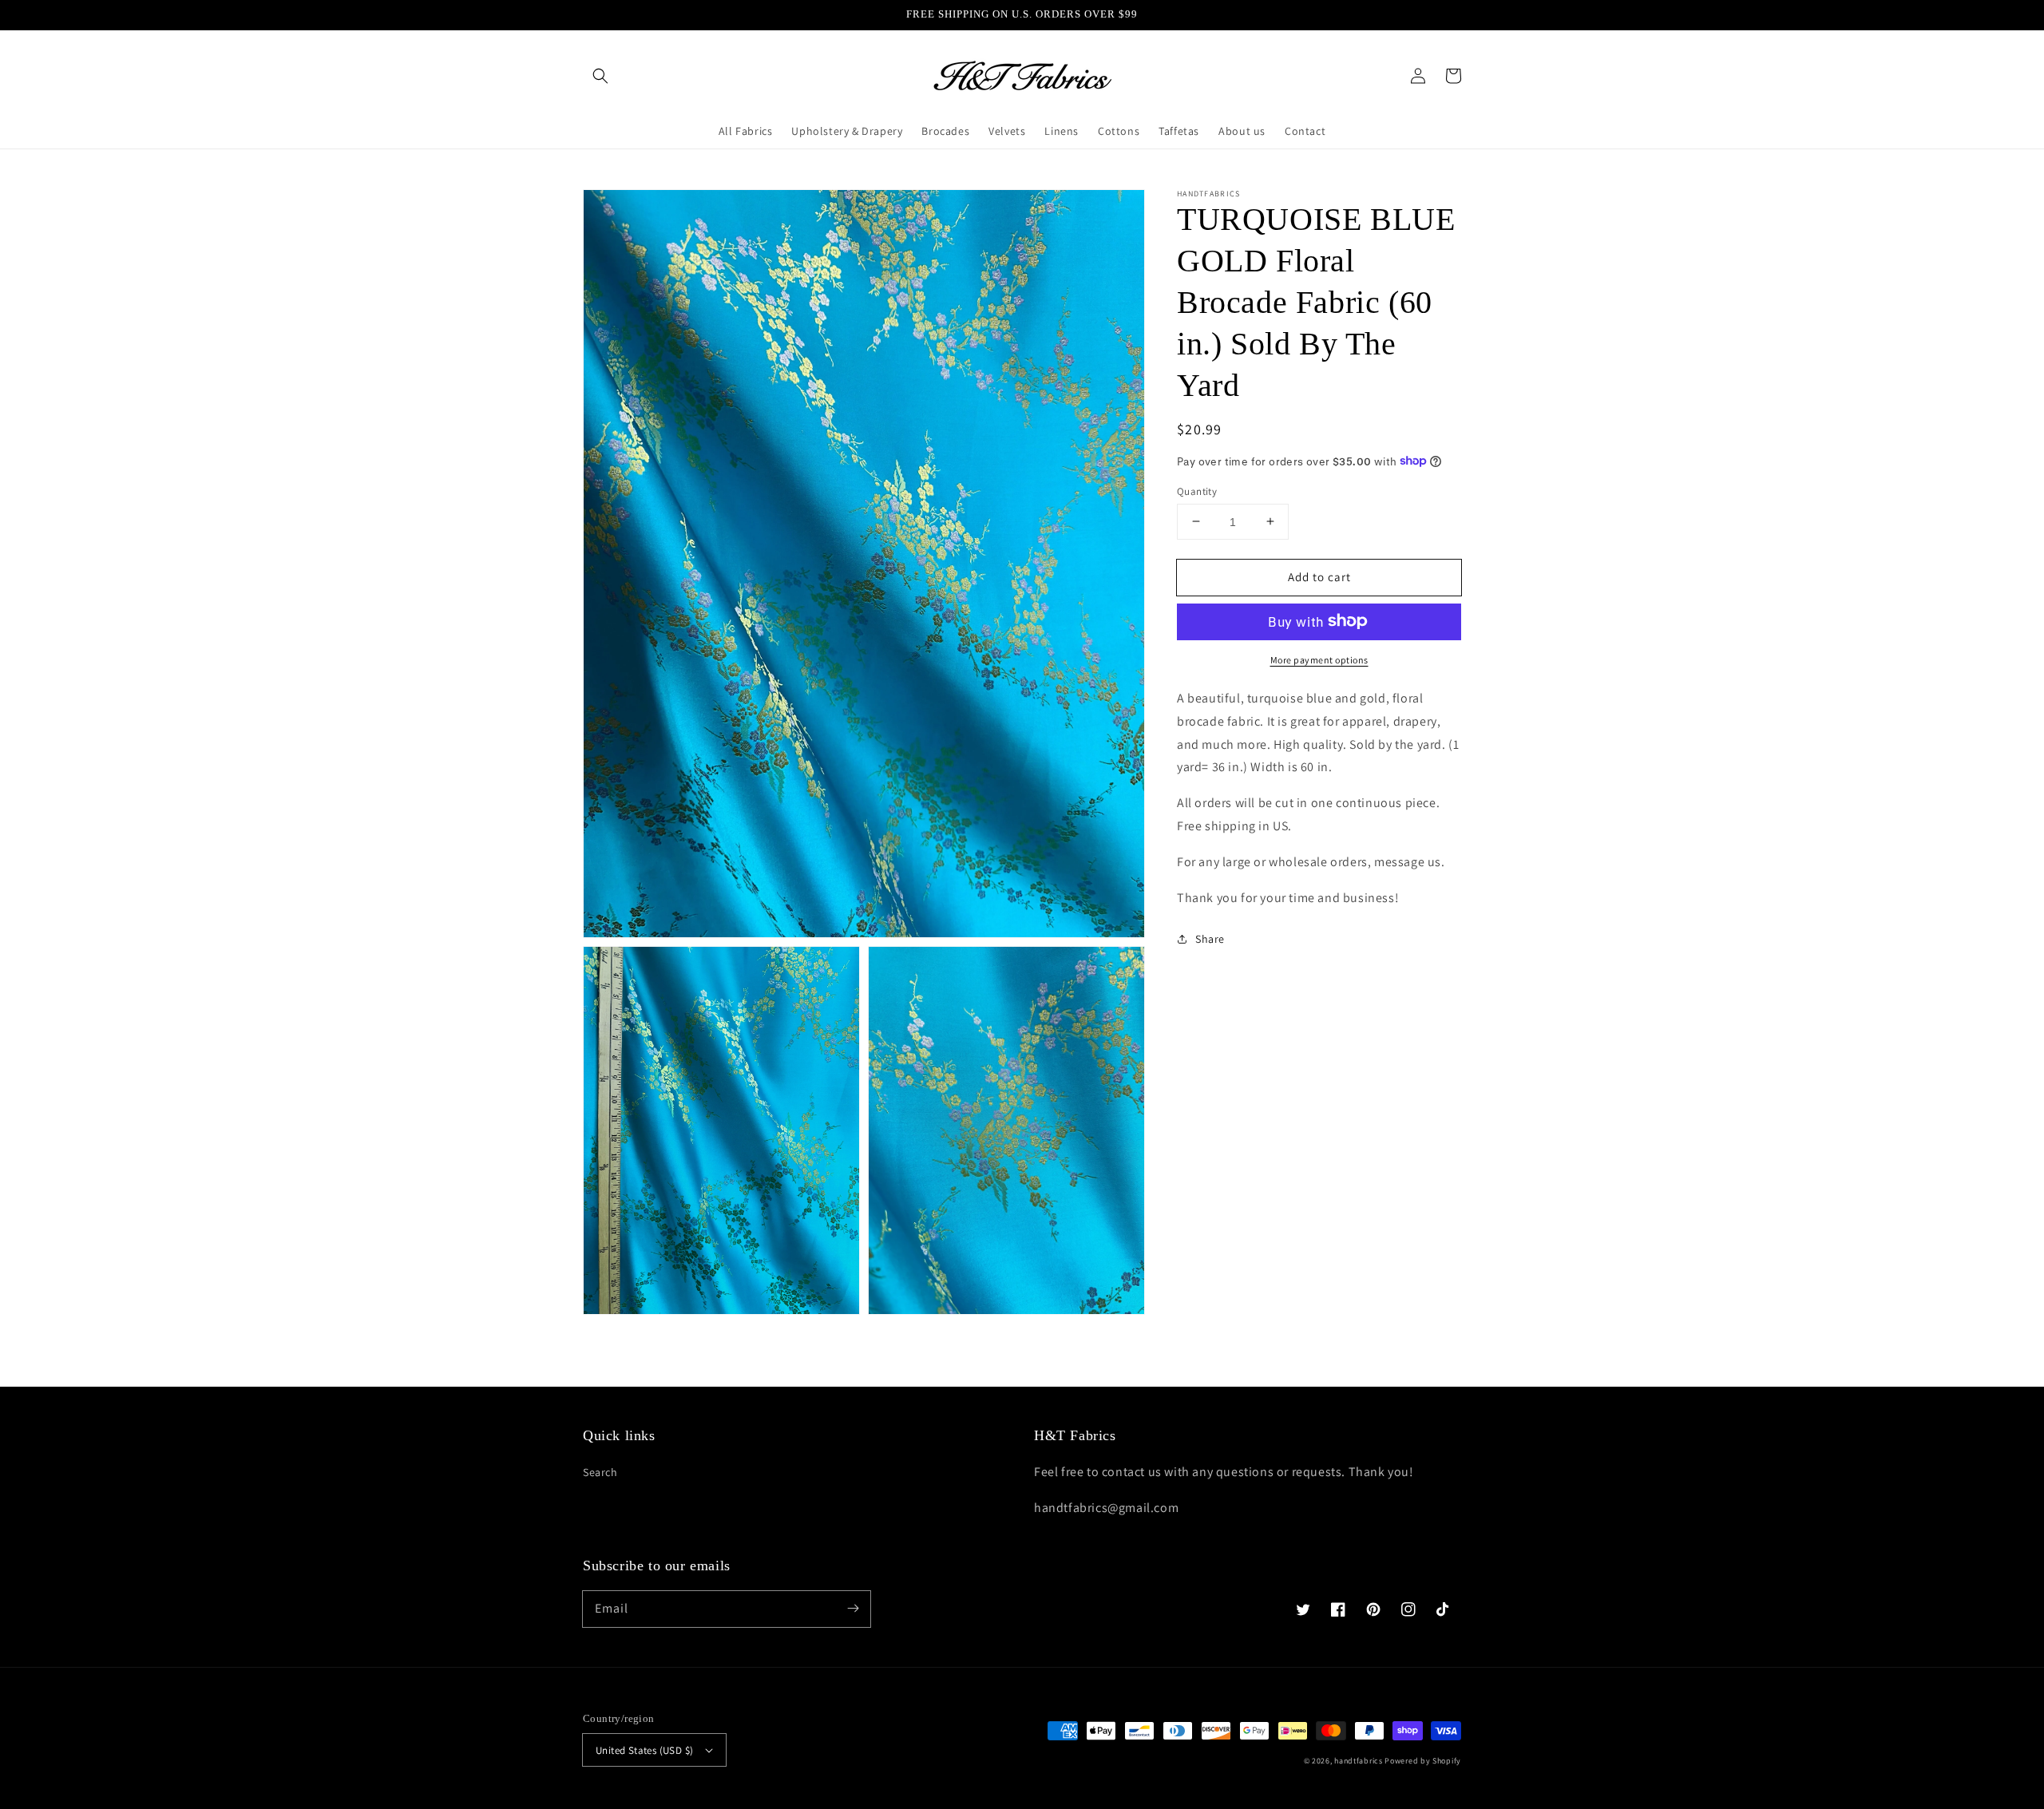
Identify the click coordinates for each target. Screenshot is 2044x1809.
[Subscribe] (853, 1609)
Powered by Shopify (1423, 1761)
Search (600, 1472)
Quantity (1197, 491)
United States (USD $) (644, 1750)
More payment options (1319, 659)
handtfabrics (1358, 1761)
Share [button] (1210, 939)
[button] (600, 76)
